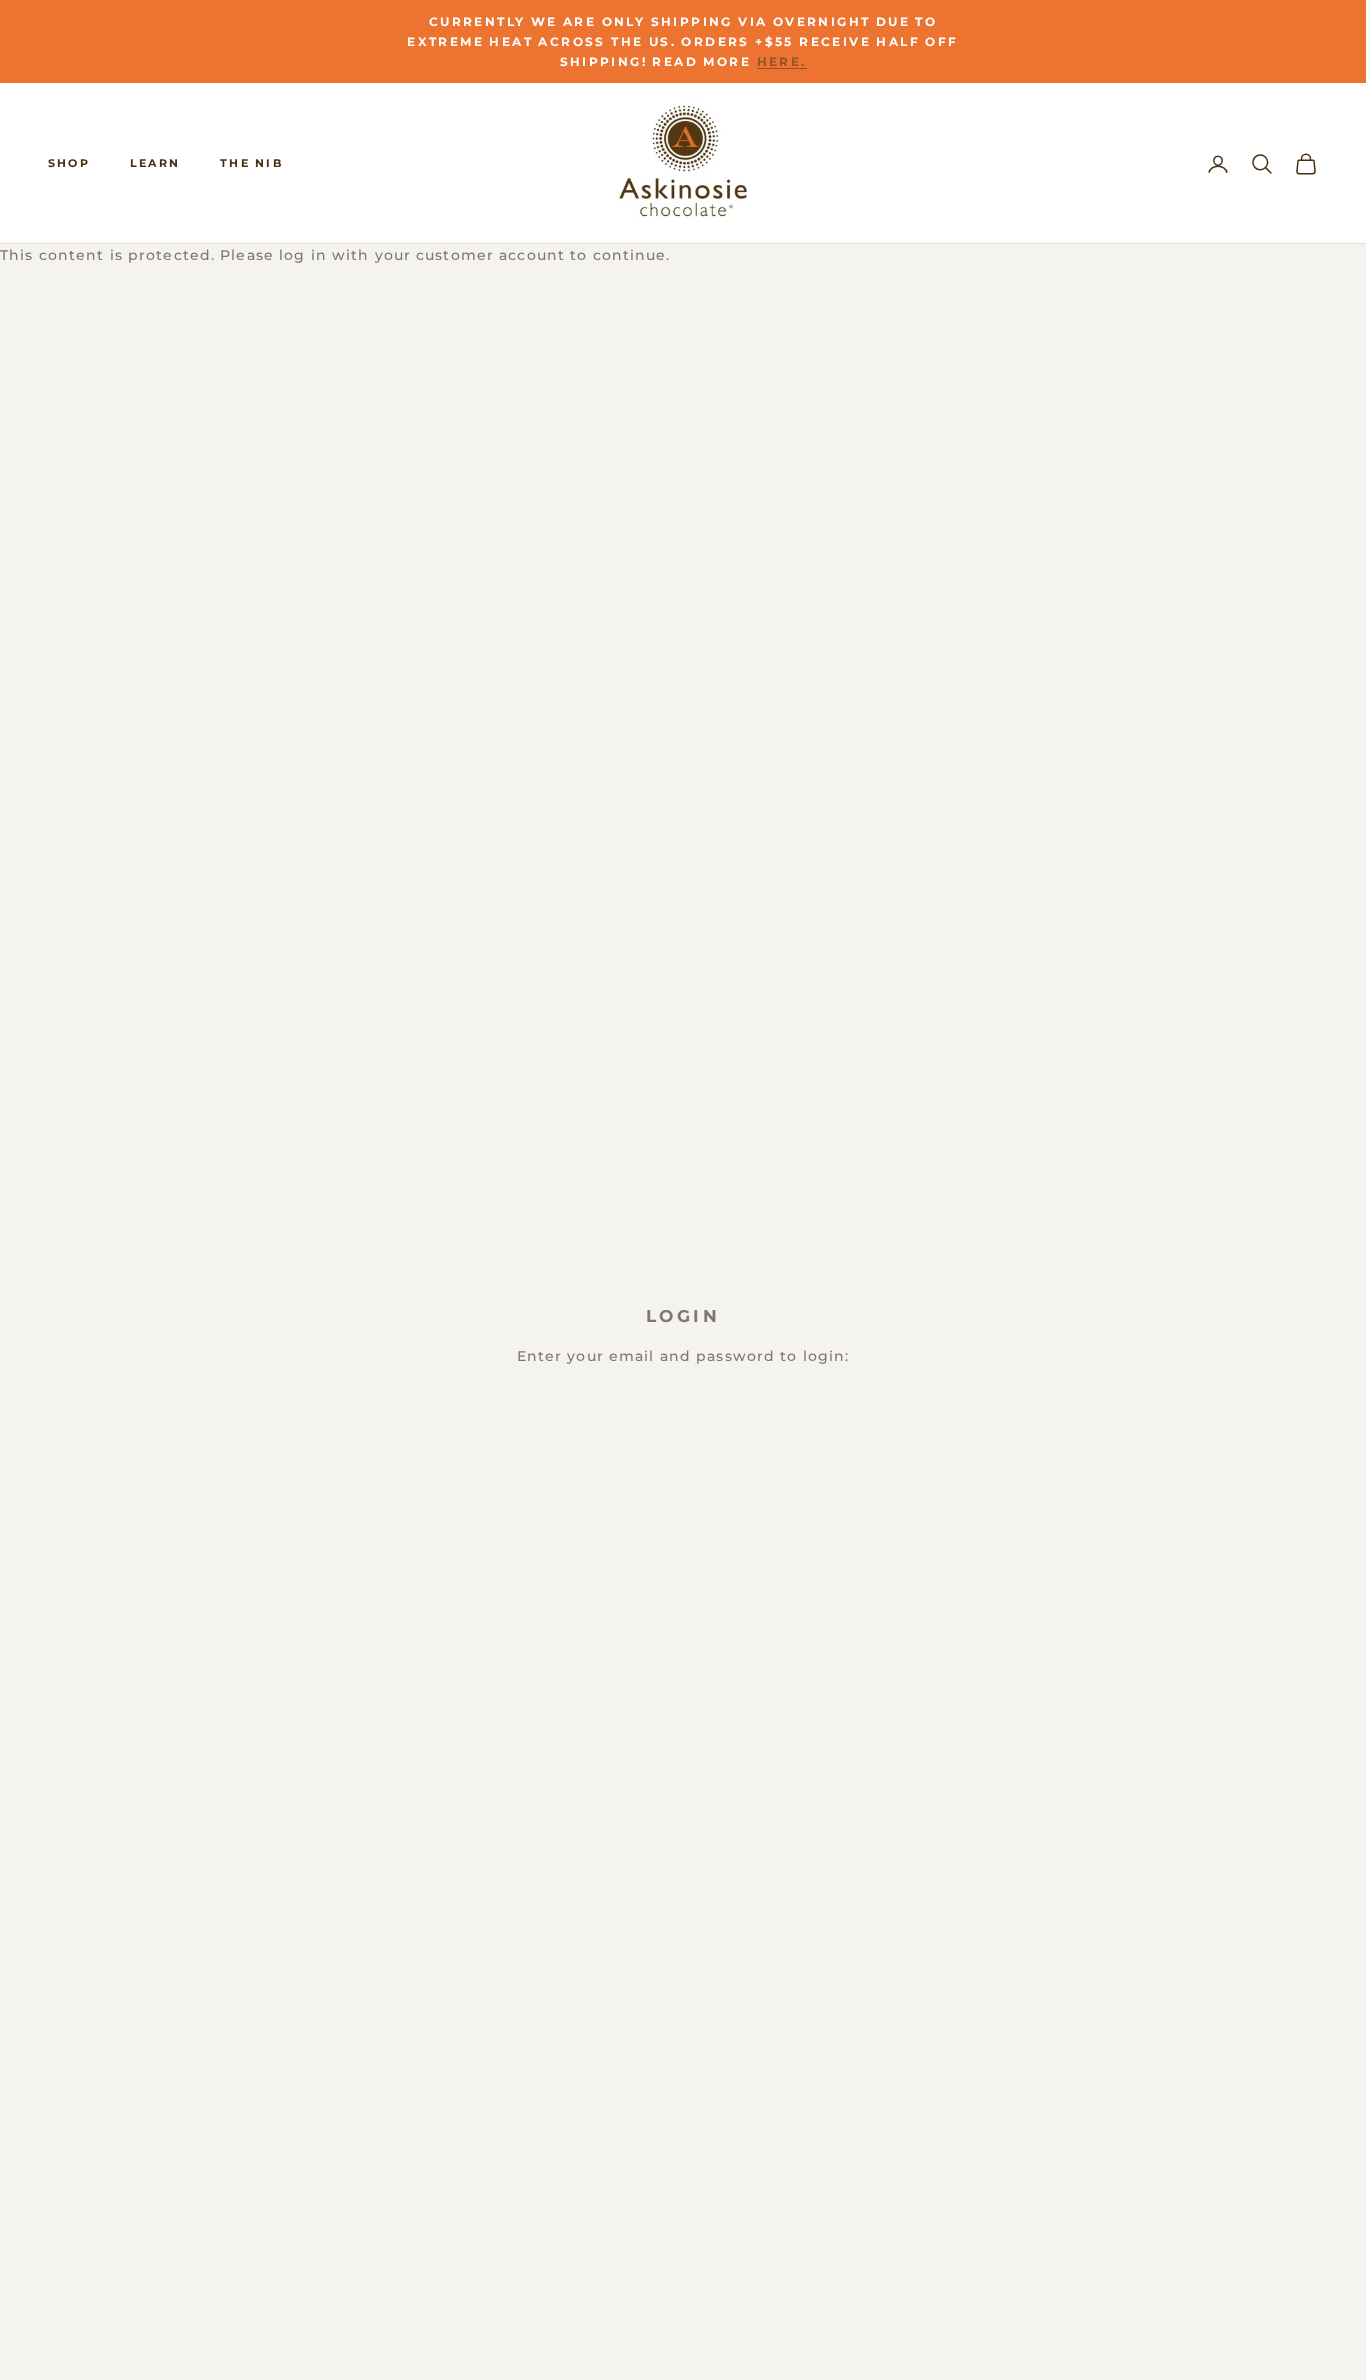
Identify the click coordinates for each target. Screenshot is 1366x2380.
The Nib (251, 163)
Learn (155, 163)
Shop (69, 163)
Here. (782, 61)
